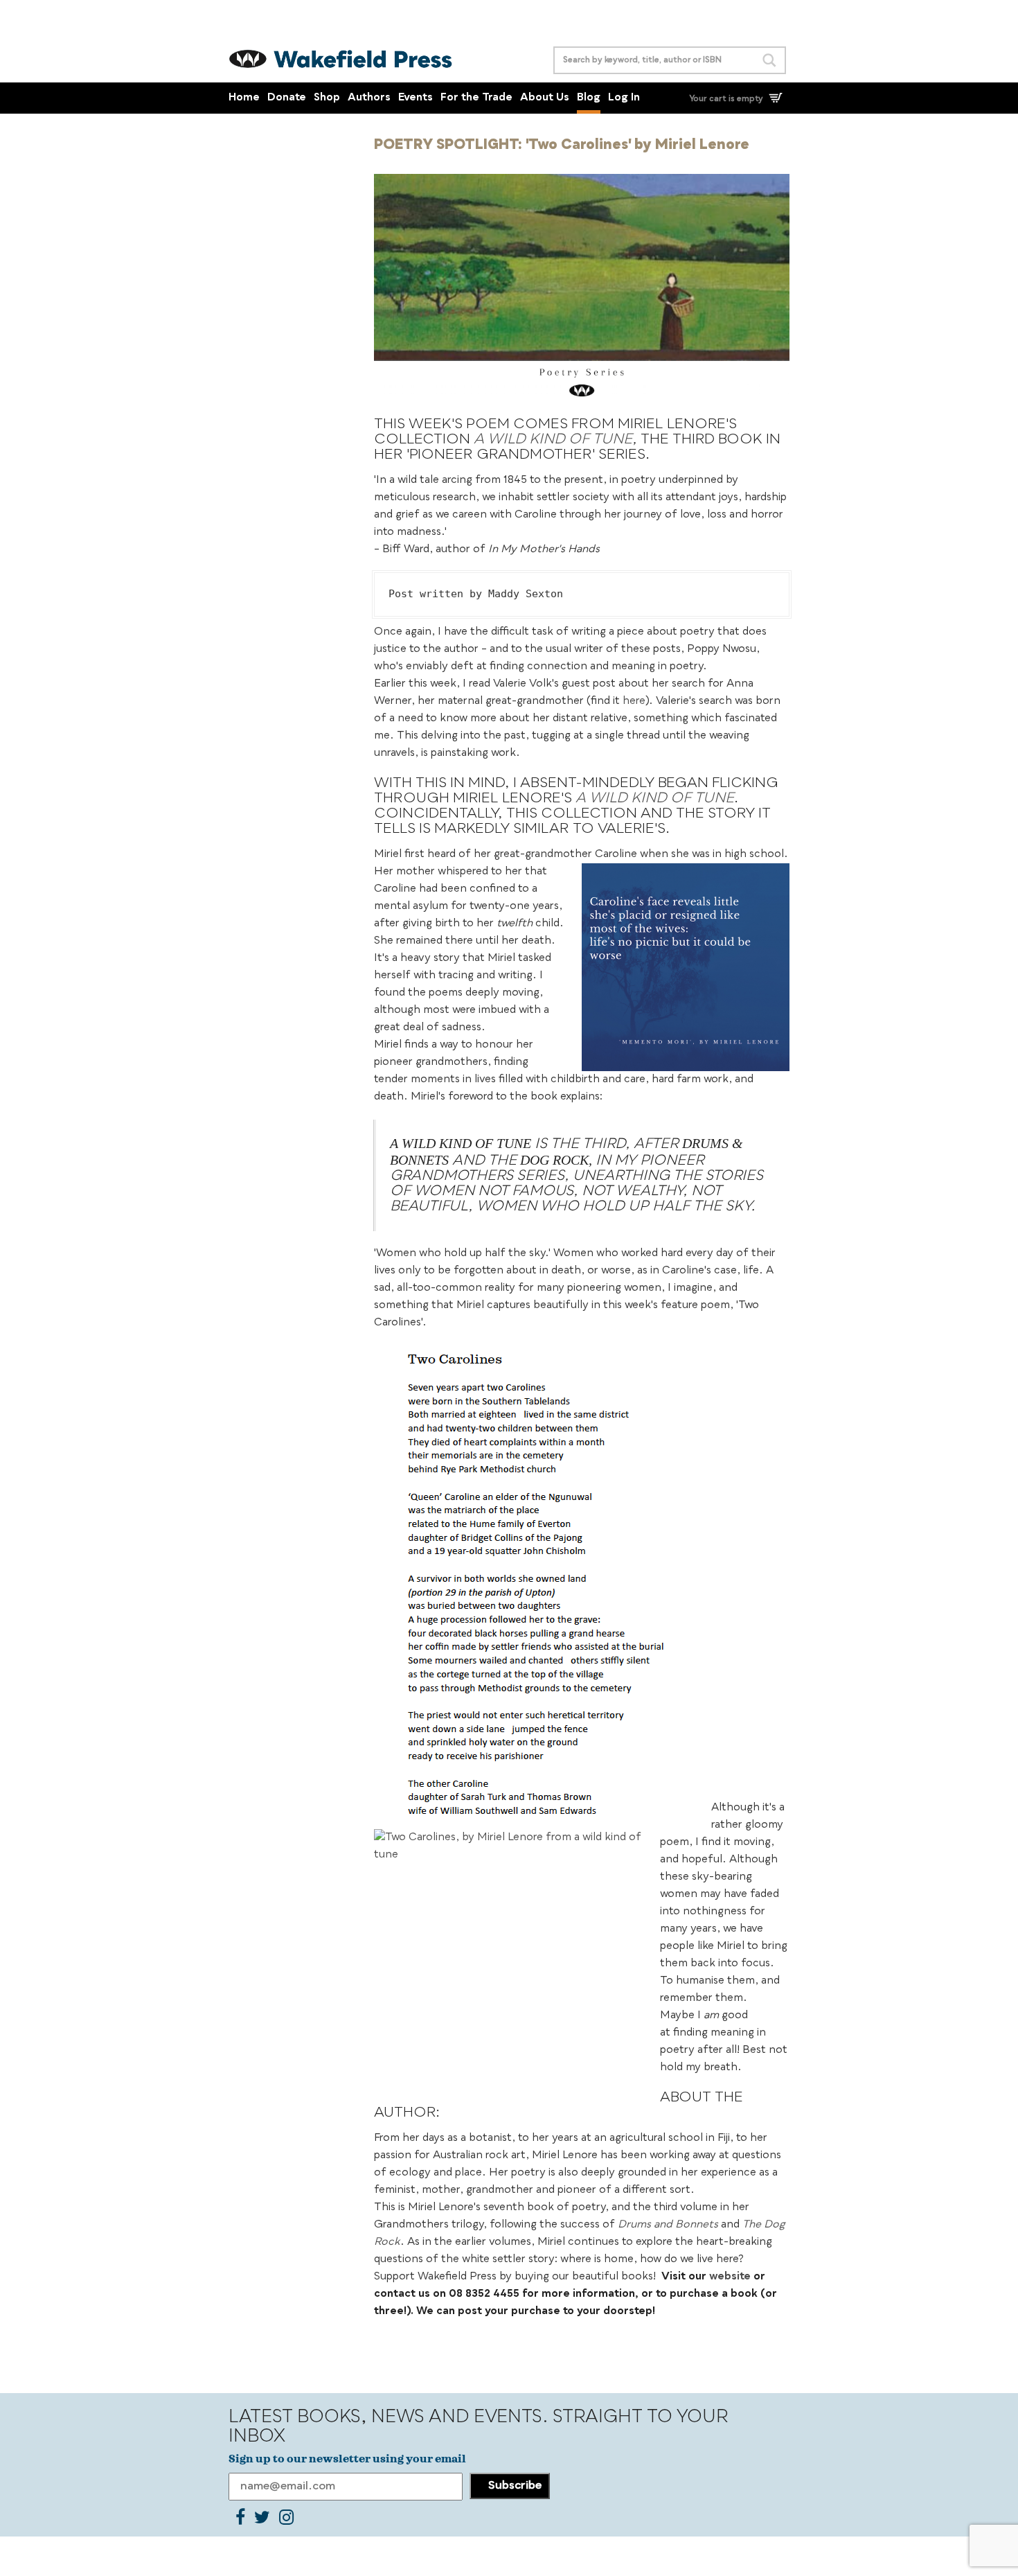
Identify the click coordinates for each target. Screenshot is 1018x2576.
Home (244, 98)
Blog (589, 98)
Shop (327, 98)
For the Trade (476, 98)
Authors (369, 98)
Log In (624, 98)
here (634, 702)
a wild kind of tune (553, 440)
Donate (287, 98)
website (730, 2277)
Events (416, 98)
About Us (545, 98)
